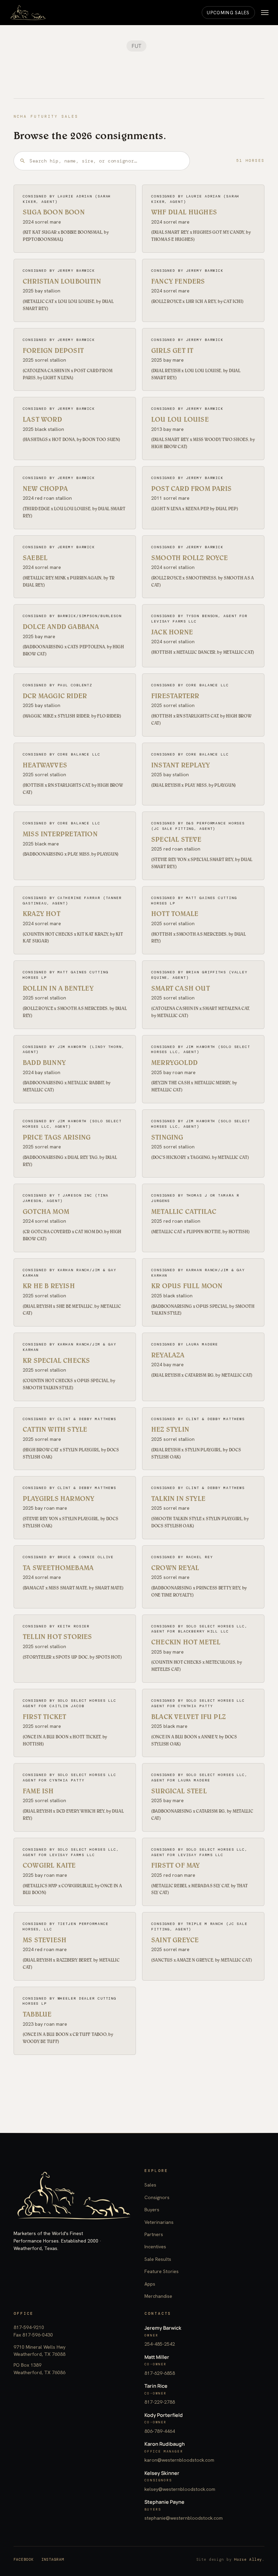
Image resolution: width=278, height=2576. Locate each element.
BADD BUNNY (44, 1063)
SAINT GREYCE (175, 1940)
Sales (150, 2185)
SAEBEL (35, 558)
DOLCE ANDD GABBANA (61, 627)
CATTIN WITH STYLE (55, 1429)
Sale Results (158, 2259)
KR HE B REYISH (49, 1286)
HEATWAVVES (45, 765)
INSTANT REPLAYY (181, 765)
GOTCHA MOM (46, 1211)
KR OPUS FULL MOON (187, 1286)
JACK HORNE (172, 632)
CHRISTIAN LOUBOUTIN (62, 281)
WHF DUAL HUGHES (184, 212)
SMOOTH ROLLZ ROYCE (190, 558)
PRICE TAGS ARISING (57, 1137)
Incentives (155, 2247)
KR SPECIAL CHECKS (56, 1360)
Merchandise (158, 2296)
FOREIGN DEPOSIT (53, 350)
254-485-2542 (160, 2344)
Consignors (157, 2197)
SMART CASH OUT (181, 988)
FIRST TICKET (44, 1717)
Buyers (152, 2210)
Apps (150, 2284)
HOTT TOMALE (175, 914)
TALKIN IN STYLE (178, 1499)
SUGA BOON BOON (54, 212)
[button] (265, 13)
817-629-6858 (160, 2373)
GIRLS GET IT (172, 350)
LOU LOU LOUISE (180, 419)
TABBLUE (37, 2014)
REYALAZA (168, 1355)
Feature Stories (162, 2271)
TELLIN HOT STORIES (57, 1637)
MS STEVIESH (45, 1940)
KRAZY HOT (42, 914)
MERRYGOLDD (174, 1063)
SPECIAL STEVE (176, 839)
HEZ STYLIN (170, 1429)
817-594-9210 (29, 2327)
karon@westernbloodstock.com (179, 2460)
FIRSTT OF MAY (176, 1865)
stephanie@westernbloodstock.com (184, 2518)
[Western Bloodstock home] (74, 2196)
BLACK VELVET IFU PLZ (188, 1717)
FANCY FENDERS (178, 281)
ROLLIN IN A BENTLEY (58, 988)
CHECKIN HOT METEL (186, 1642)
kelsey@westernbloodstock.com (180, 2489)
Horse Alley (248, 2559)
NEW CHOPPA (45, 489)
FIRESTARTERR (175, 696)
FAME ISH (38, 1791)
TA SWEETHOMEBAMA (58, 1568)
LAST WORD (42, 419)
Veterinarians (159, 2222)
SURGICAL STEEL (179, 1791)
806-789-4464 (160, 2431)
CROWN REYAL (175, 1568)
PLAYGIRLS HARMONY (58, 1499)
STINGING (167, 1137)
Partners (154, 2234)
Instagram (53, 2559)
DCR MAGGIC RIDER (55, 696)
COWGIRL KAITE (49, 1865)
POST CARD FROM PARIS (191, 489)
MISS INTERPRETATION (60, 834)
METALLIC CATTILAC (184, 1211)
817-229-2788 (160, 2402)
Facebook (24, 2559)
